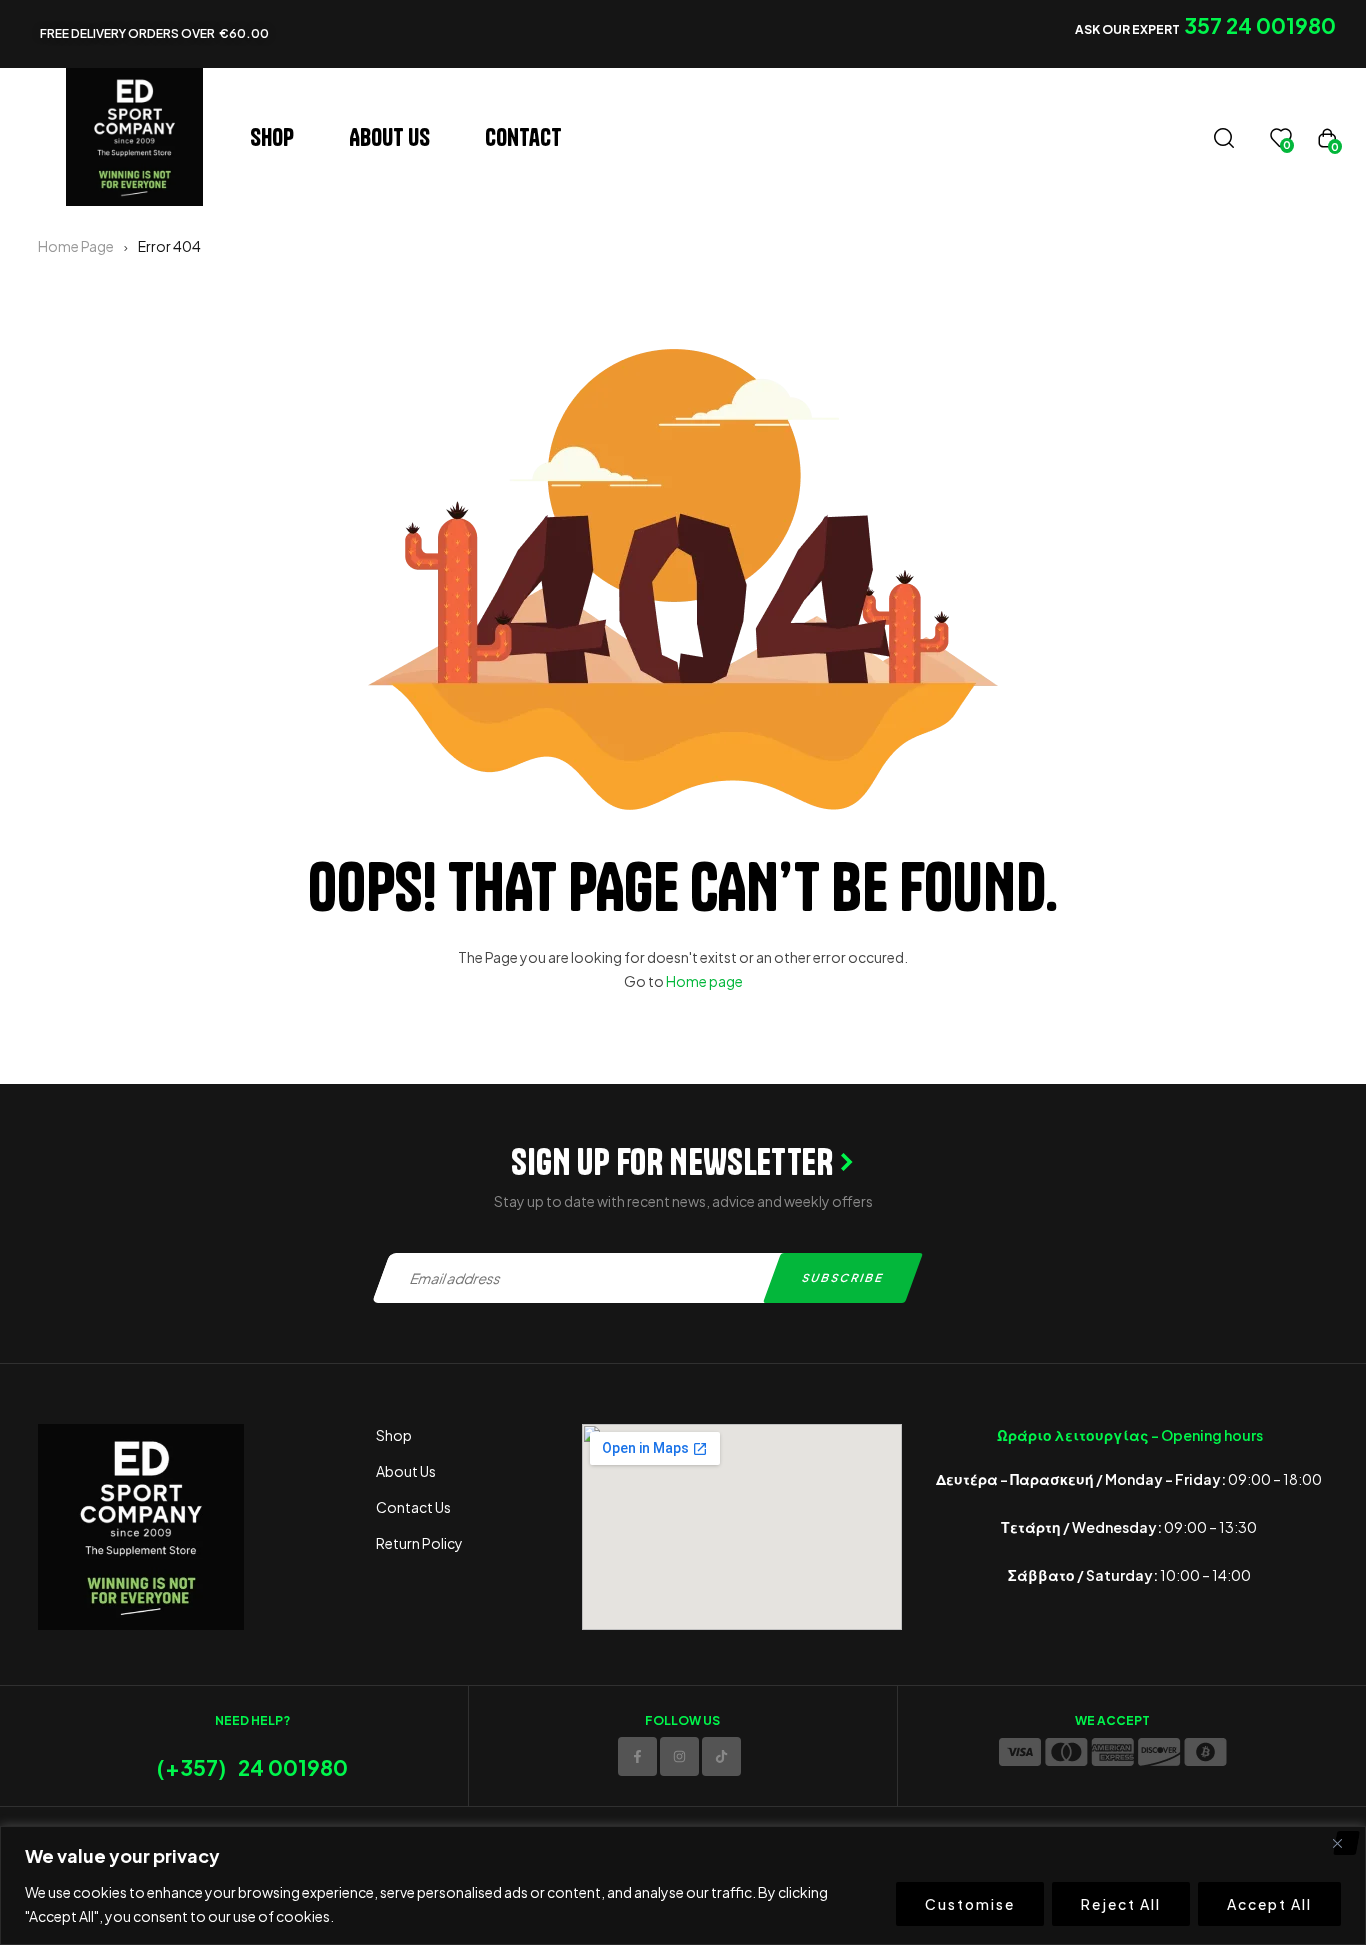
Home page (704, 981)
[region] (683, 1885)
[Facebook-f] (637, 1756)
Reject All (1121, 1904)
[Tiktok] (721, 1756)
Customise (970, 1904)
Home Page (76, 246)
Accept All (1269, 1904)
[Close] (1345, 1843)
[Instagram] (679, 1756)
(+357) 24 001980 (252, 1767)
